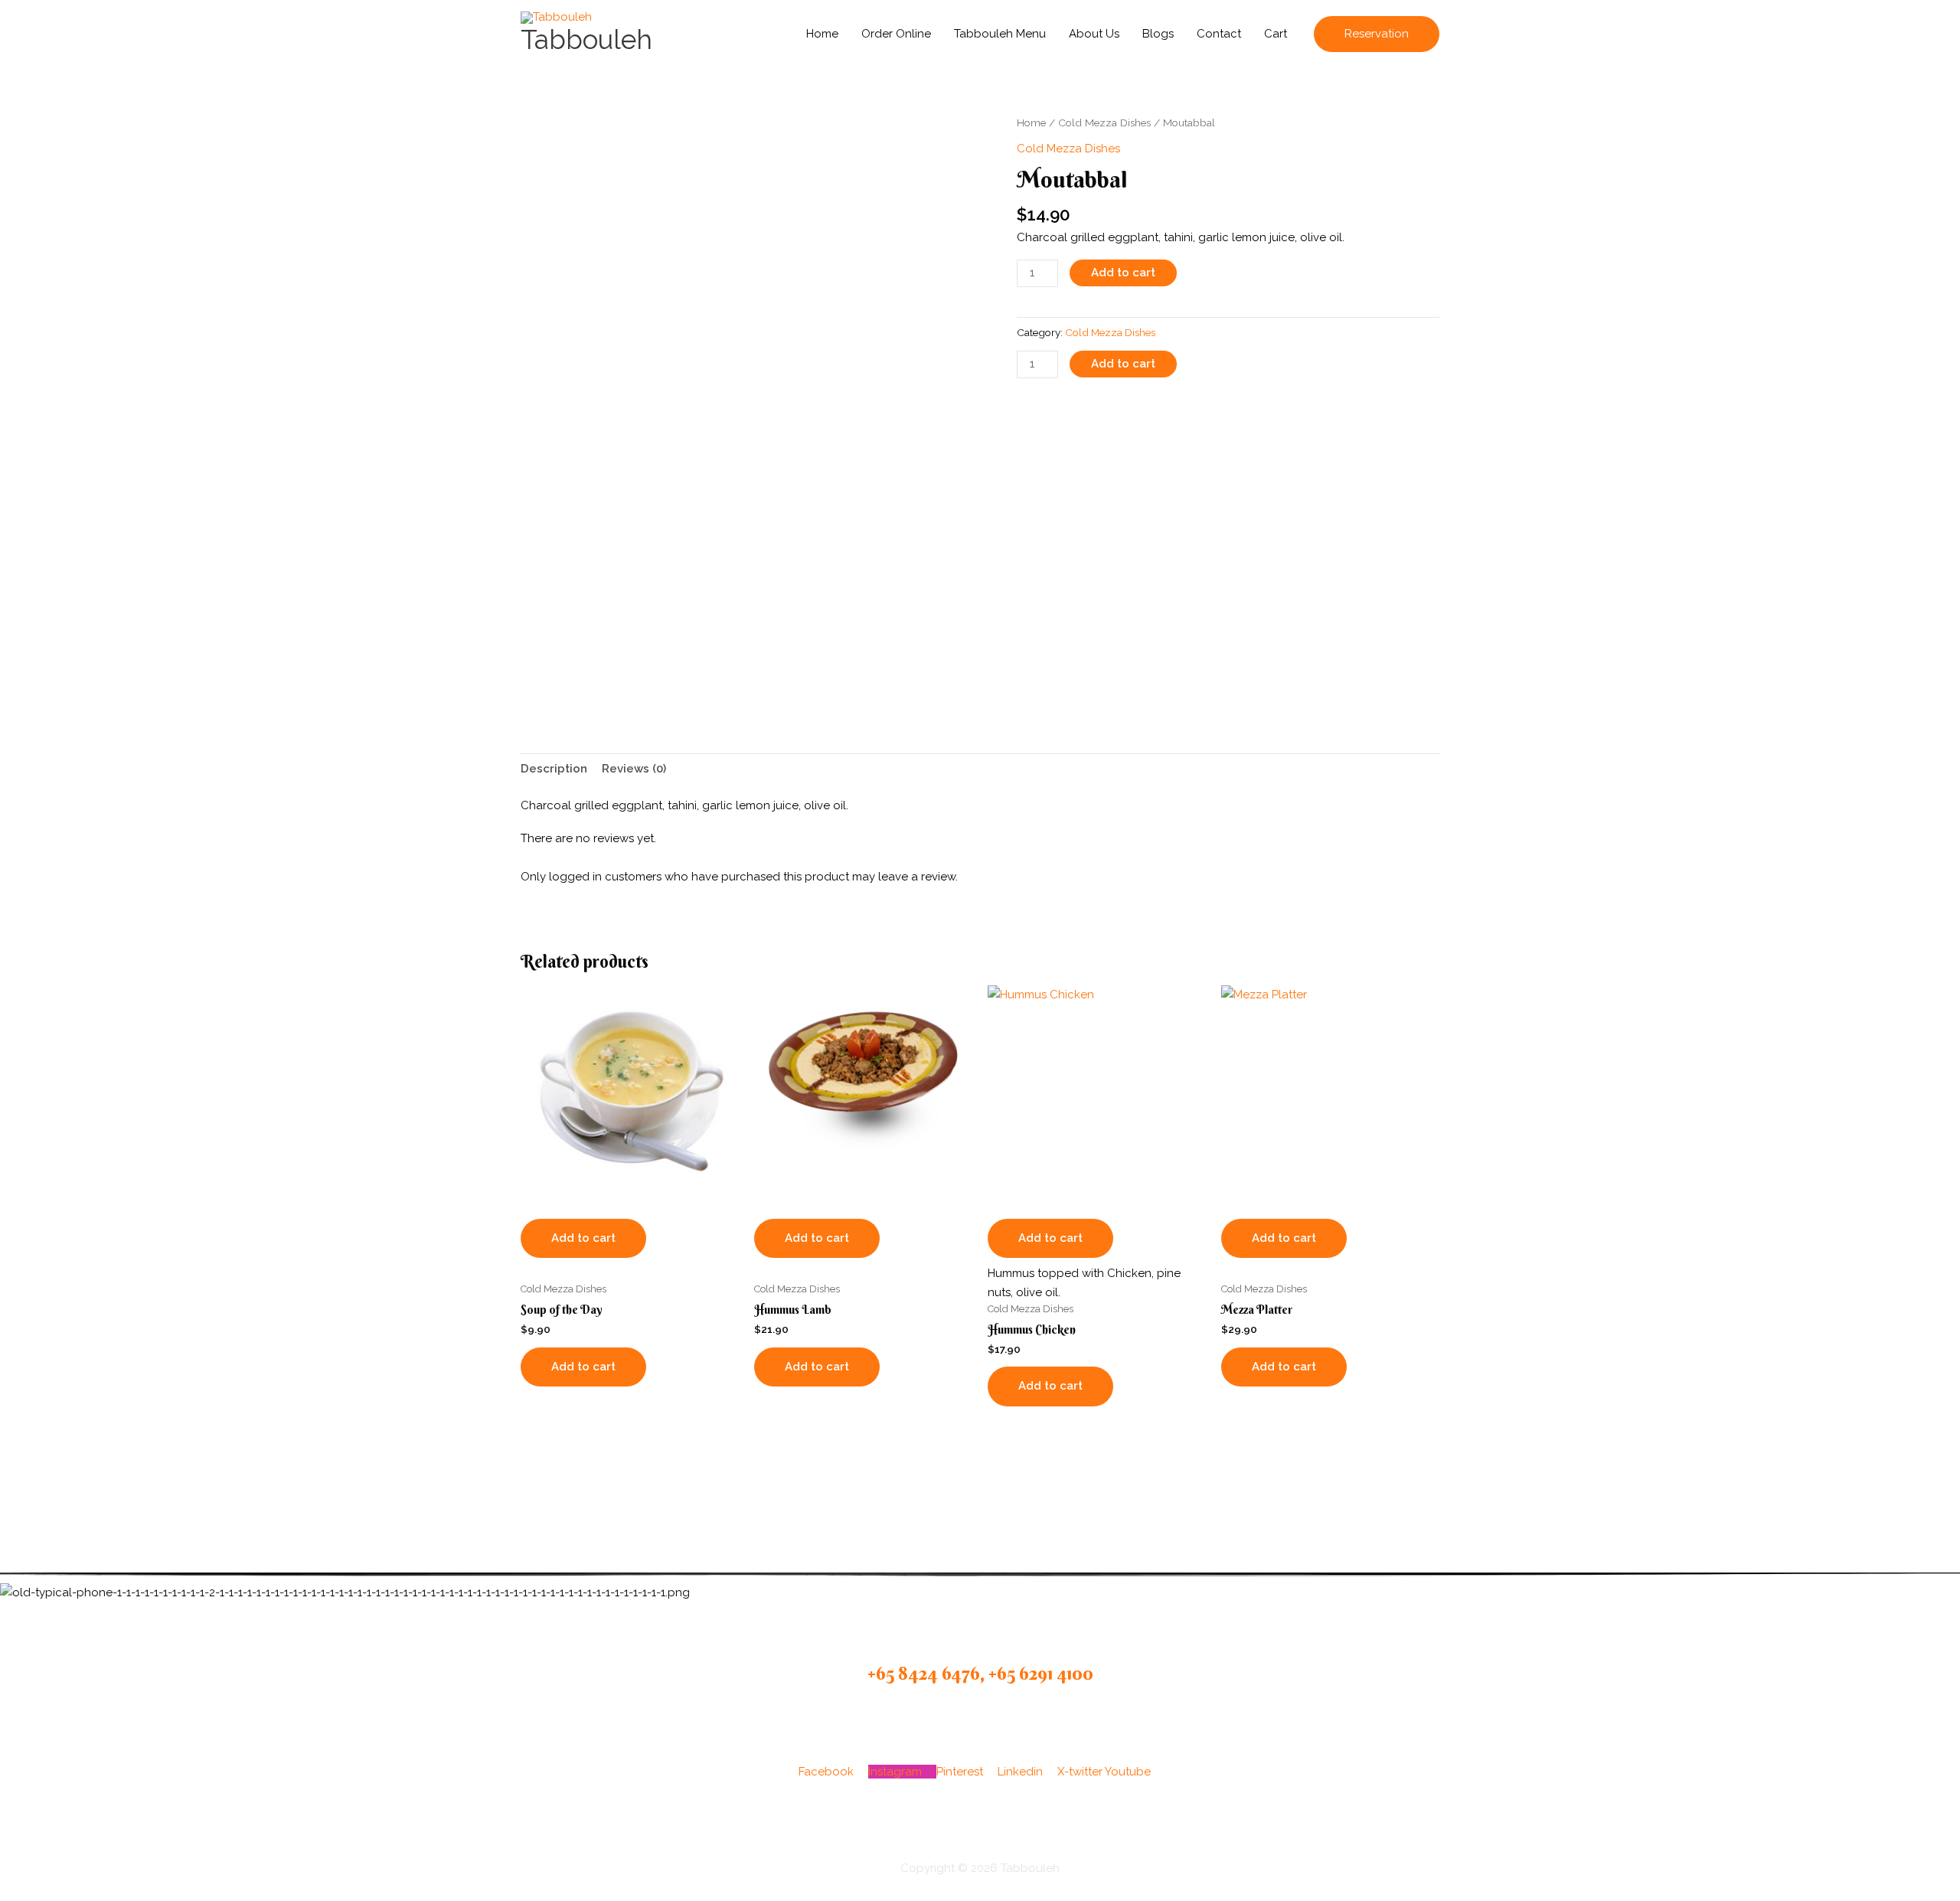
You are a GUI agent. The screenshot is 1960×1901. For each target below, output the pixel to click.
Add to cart (1123, 273)
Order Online (896, 34)
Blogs (1158, 34)
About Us (1094, 34)
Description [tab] (554, 769)
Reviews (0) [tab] (634, 769)
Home (822, 34)
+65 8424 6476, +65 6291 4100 (980, 1673)
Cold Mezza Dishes (1104, 122)
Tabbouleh (586, 39)
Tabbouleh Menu (1000, 34)
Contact (1219, 34)
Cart (1276, 34)
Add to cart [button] (583, 1238)
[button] (1377, 34)
